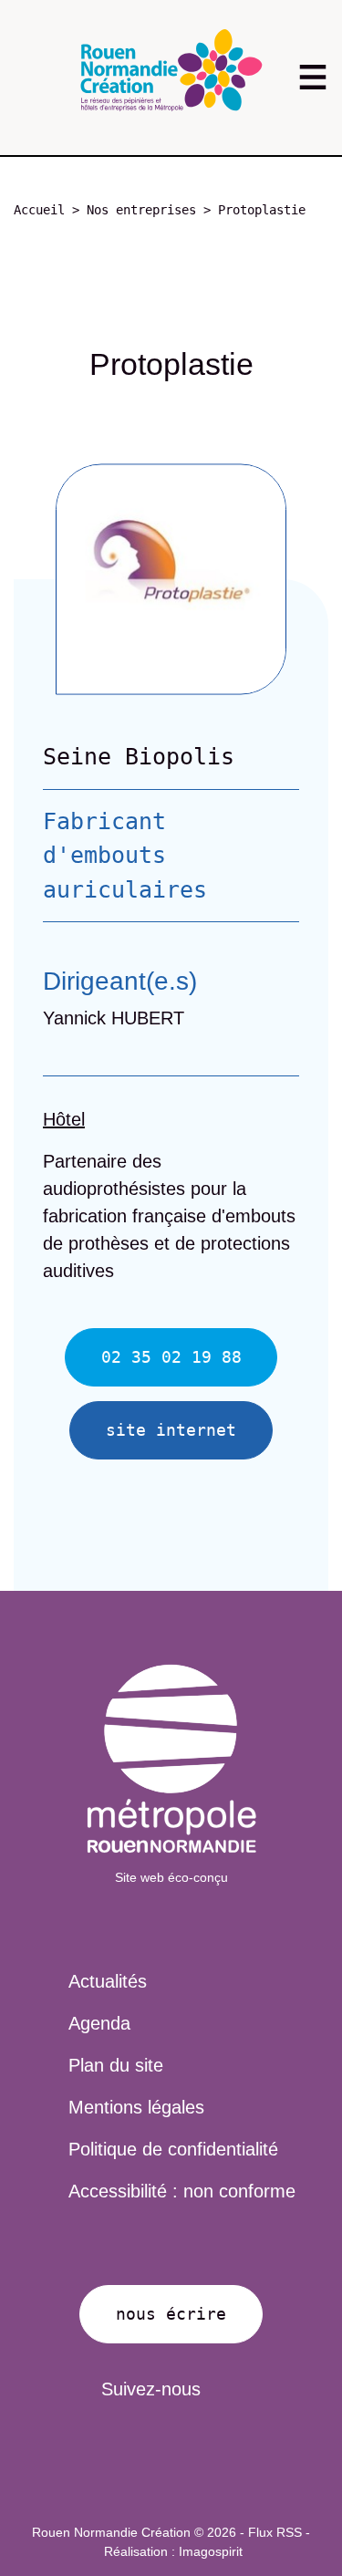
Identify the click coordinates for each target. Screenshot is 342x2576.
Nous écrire (171, 2314)
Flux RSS (275, 2532)
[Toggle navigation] (312, 77)
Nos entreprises (141, 210)
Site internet (171, 1430)
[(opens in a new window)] (171, 1759)
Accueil (39, 210)
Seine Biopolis (139, 757)
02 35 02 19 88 (171, 1357)
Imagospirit (211, 2551)
